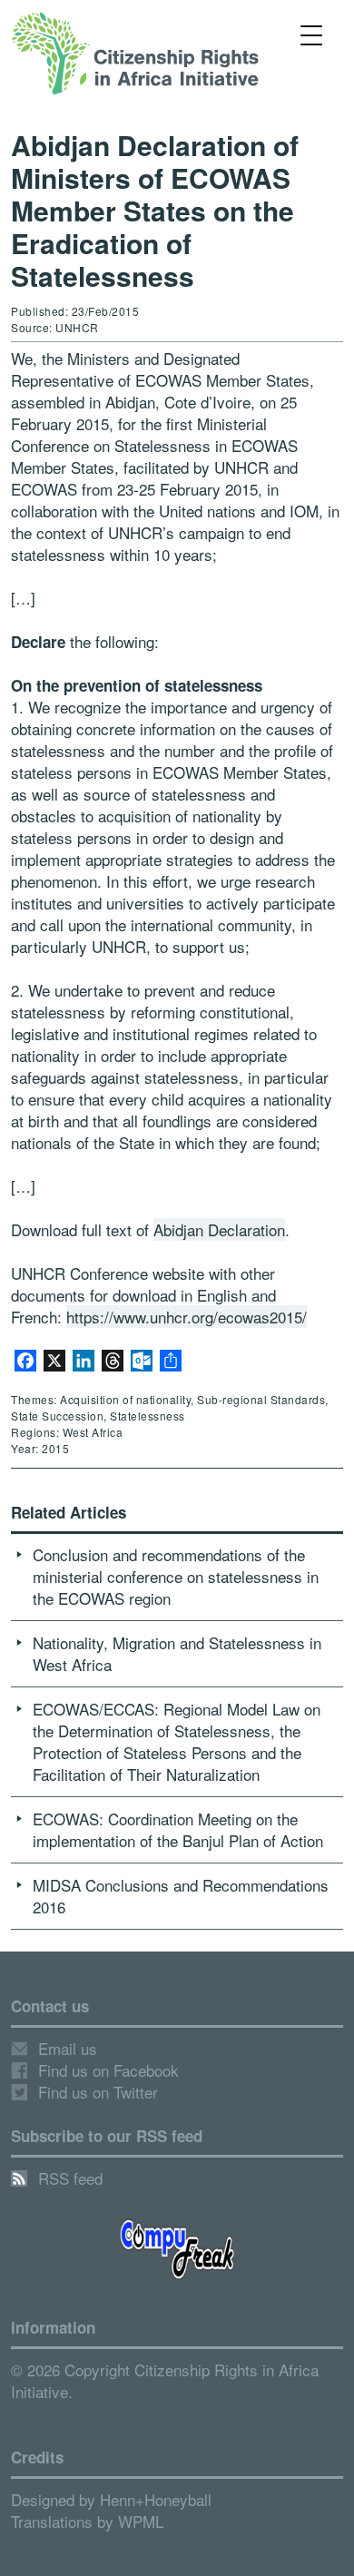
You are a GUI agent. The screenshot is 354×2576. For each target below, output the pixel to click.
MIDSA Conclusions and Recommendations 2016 (181, 1896)
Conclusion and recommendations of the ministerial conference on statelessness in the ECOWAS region (176, 1576)
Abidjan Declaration (219, 1229)
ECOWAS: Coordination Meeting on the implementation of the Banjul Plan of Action (178, 1829)
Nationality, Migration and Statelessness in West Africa (177, 1653)
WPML (141, 2521)
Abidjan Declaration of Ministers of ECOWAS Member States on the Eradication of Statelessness (155, 210)
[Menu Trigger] (312, 34)
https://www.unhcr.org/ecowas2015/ (187, 1317)
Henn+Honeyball (156, 2499)
